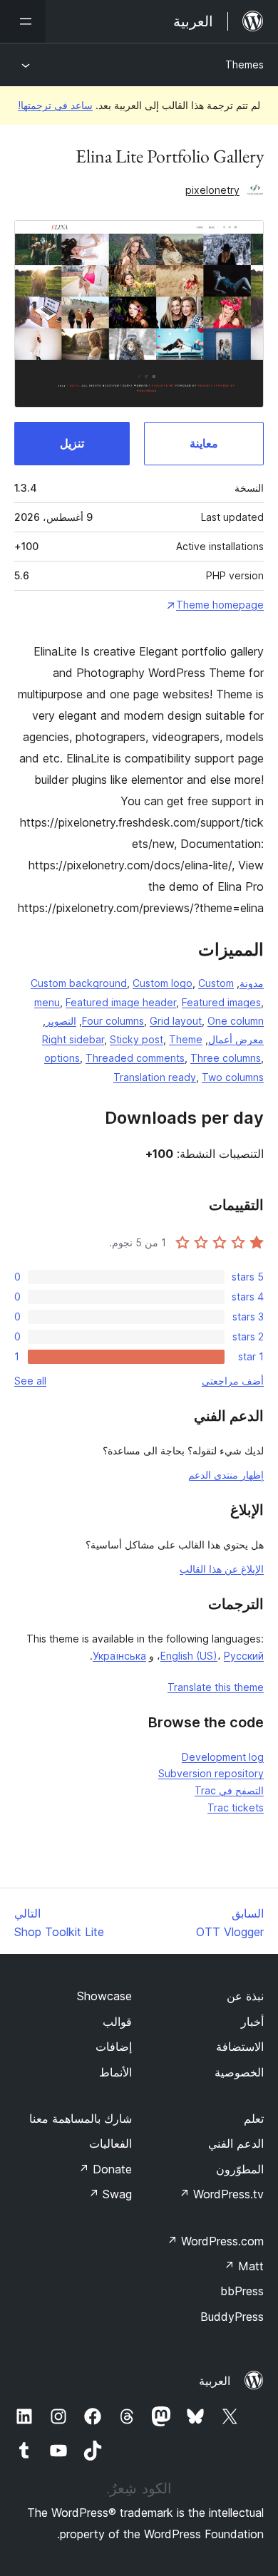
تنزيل (72, 443)
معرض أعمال (236, 1039)
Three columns (226, 1058)
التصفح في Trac (229, 1790)
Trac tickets (236, 1807)
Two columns (233, 1077)
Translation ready (155, 1077)
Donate (105, 2169)
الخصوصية (239, 2072)
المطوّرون (240, 2169)
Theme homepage (220, 605)
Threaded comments (135, 1058)
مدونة (252, 983)
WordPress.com (215, 2241)
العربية (215, 2381)
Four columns (113, 1021)
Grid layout (176, 1021)
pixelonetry (212, 190)
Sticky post (137, 1039)
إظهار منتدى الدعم (226, 1475)
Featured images (221, 1002)
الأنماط (115, 2072)
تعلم (254, 2119)
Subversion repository (211, 1773)
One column (236, 1021)
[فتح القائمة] (23, 21)
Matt (244, 2266)
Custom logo (163, 983)
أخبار (252, 2022)
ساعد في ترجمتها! (55, 105)
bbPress (242, 2291)
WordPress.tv (221, 2194)
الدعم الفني (236, 2143)
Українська (119, 1656)
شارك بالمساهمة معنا (81, 2119)
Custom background (79, 983)
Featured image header (121, 1002)
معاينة (204, 443)
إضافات (114, 2047)
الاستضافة (240, 2047)
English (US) (189, 1656)
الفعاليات (110, 2143)
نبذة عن (245, 1996)
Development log (223, 1757)
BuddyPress (232, 2317)
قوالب (117, 2022)
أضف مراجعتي (233, 1381)
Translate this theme (216, 1687)
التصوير (61, 1021)
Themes (244, 64)
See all (30, 1381)
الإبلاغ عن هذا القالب (222, 1569)
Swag (110, 2194)
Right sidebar (73, 1039)
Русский (244, 1656)
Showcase (104, 1996)
